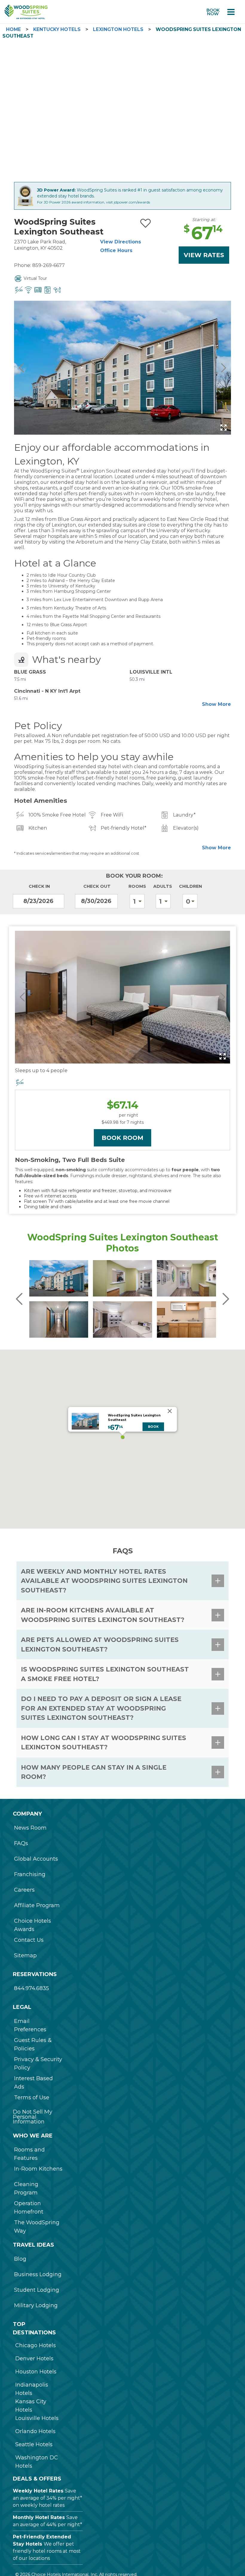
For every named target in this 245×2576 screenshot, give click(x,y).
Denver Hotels (34, 2359)
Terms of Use (32, 2097)
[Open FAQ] (218, 1581)
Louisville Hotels (37, 2418)
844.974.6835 (32, 1988)
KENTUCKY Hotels (57, 29)
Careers (24, 1890)
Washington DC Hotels (37, 2462)
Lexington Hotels (118, 29)
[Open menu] (231, 12)
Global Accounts (36, 1859)
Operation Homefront (29, 2208)
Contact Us (29, 1940)
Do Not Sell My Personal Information (33, 2117)
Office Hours (116, 250)
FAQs (21, 1843)
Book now (213, 12)
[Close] (170, 1411)
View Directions (121, 242)
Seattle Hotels (34, 2444)
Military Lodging (36, 2305)
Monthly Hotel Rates (39, 2517)
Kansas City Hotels (31, 2406)
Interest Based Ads (33, 2083)
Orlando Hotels (35, 2431)
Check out (97, 886)
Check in (39, 886)
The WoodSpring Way (37, 2227)
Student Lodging (37, 2290)
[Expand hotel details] (223, 427)
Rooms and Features (29, 2154)
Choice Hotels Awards (33, 1925)
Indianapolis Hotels (32, 2389)
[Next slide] (223, 368)
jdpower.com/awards (132, 202)
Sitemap (25, 1955)
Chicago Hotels (36, 2345)
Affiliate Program (37, 1905)
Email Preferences (30, 2025)
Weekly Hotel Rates (38, 2491)
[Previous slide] (22, 368)
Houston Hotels (36, 2372)
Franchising (30, 1874)
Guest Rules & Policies (33, 2044)
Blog (20, 2259)
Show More (216, 704)
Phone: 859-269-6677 (39, 265)
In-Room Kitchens (38, 2169)
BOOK (153, 1427)
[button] (122, 1437)
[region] (122, 1439)
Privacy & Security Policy (38, 2063)
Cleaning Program (26, 2188)
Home (13, 29)
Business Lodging (38, 2274)
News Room (30, 1828)
